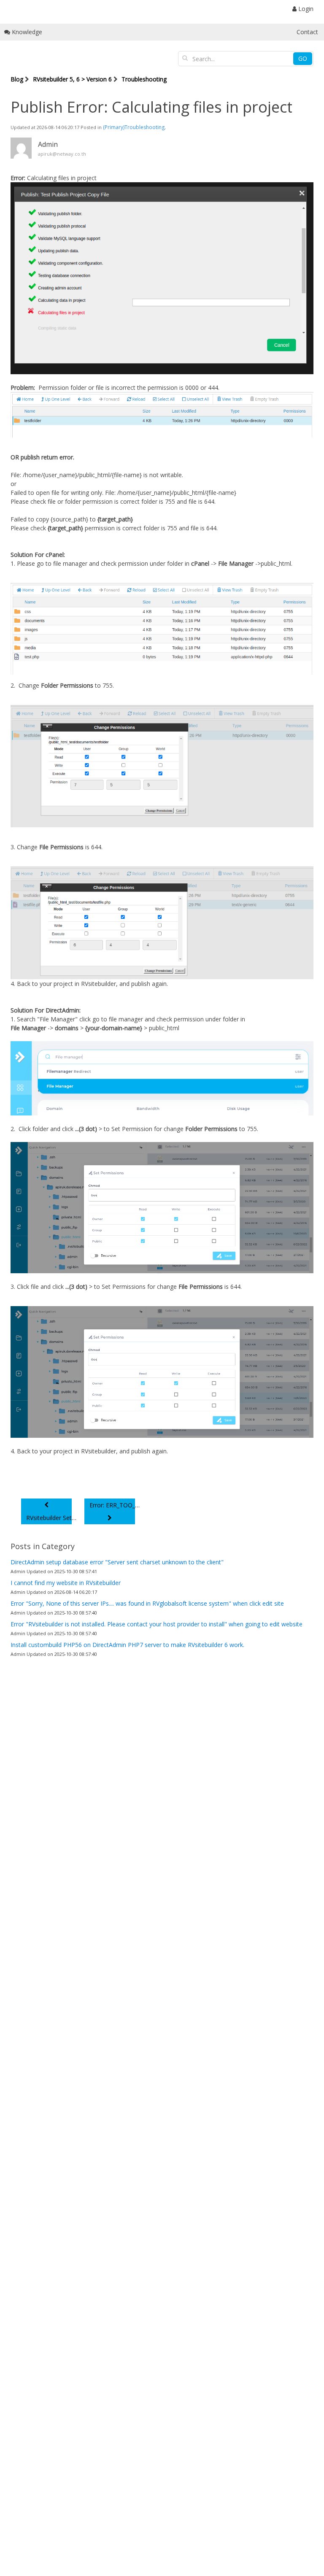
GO (303, 58)
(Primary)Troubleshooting (134, 127)
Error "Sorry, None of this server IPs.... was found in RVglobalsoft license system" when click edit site (147, 1603)
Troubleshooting (144, 79)
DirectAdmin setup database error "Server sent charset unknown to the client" (117, 1562)
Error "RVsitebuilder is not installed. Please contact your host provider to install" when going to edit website (157, 1624)
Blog (17, 79)
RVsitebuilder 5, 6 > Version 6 (72, 79)
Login (305, 9)
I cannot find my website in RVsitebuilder (66, 1583)
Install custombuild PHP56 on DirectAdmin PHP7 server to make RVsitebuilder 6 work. (127, 1645)
